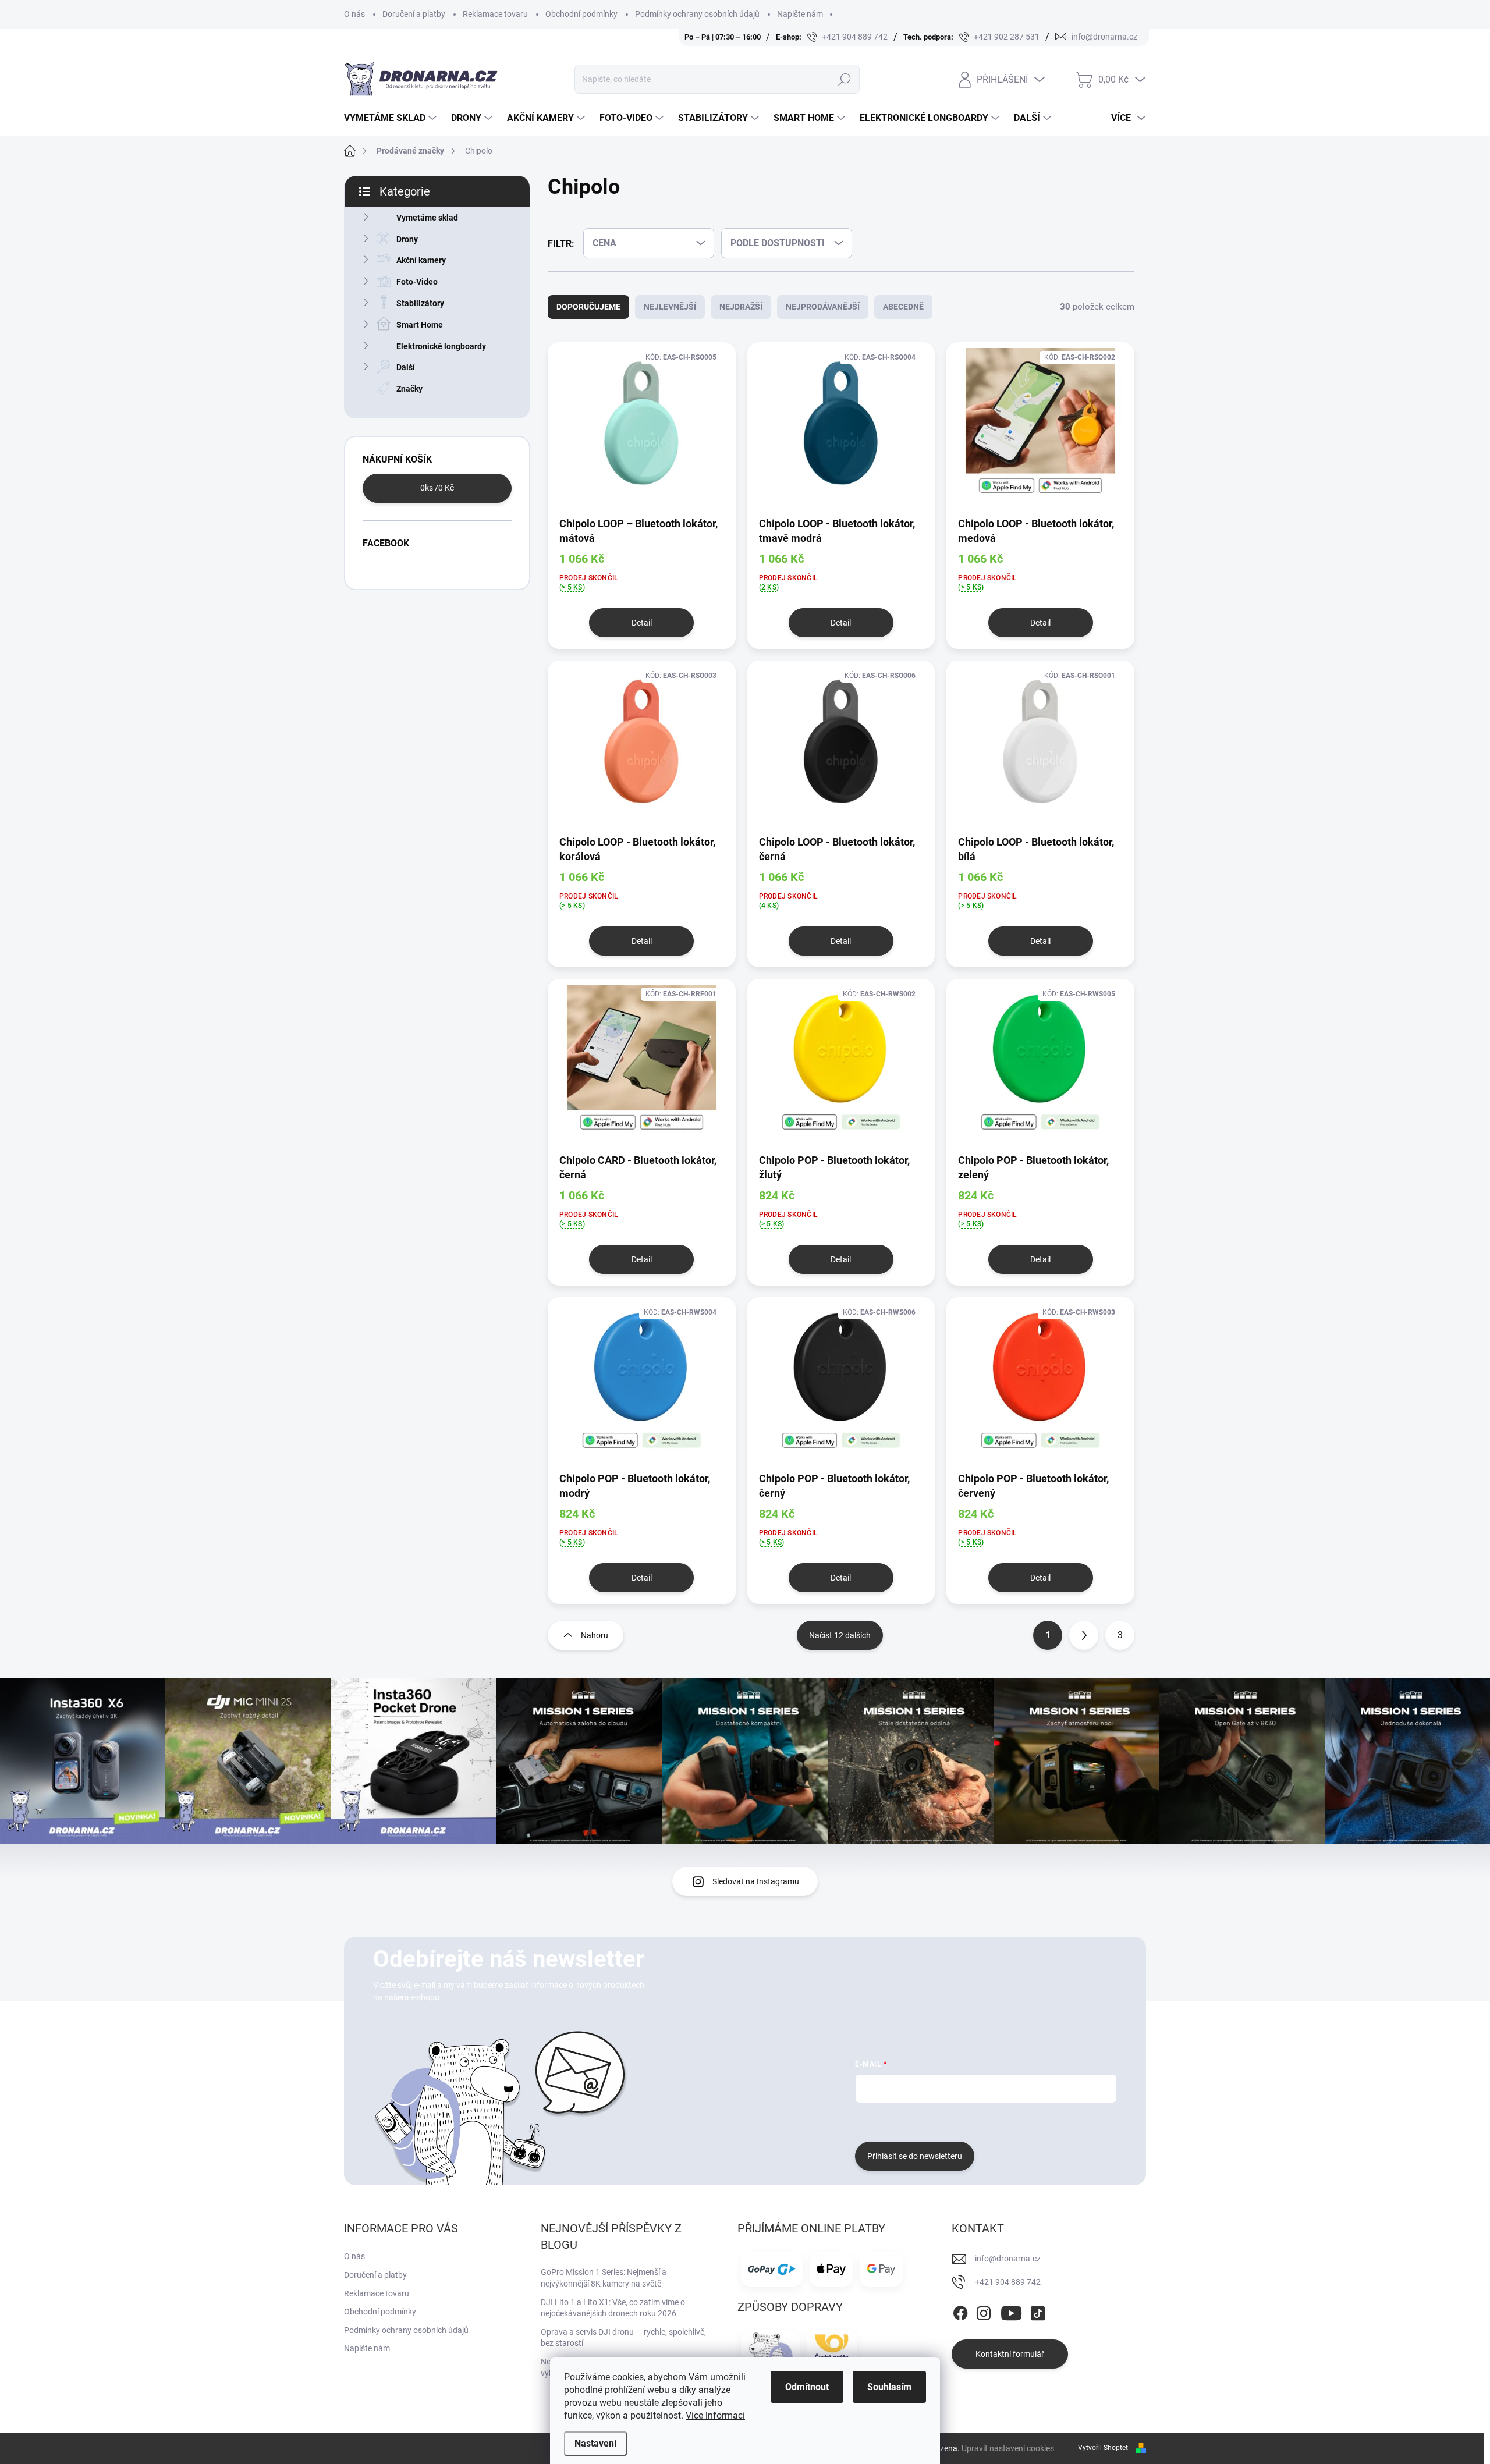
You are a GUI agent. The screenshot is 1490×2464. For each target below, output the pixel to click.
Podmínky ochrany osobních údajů (697, 14)
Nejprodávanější (823, 307)
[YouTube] (1011, 2312)
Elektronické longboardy (441, 346)
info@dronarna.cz (1008, 2259)
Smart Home (420, 325)
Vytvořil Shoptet (1103, 2448)
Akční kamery (421, 260)
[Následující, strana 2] (1084, 1635)
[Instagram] (984, 2312)
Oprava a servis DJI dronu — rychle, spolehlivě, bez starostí (623, 2338)
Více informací (715, 2415)
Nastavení (595, 2443)
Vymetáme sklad (427, 218)
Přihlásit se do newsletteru (915, 2156)
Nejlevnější (670, 307)
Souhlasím (889, 2387)
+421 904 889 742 (1008, 2282)
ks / (437, 488)
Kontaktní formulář (1010, 2354)
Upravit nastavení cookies (1008, 2448)
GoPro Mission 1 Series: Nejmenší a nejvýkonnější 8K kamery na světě (604, 2278)
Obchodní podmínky (581, 14)
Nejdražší (741, 307)
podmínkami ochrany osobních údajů (1029, 2121)
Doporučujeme (588, 307)
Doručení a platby (414, 14)
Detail (642, 623)
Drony (407, 239)
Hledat (844, 79)
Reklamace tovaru (495, 14)
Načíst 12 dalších (840, 1635)
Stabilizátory (420, 303)
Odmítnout (807, 2387)
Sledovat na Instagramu (756, 1881)
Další (406, 367)
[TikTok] (1038, 2312)
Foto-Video (417, 282)
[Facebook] (960, 2312)
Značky (409, 389)
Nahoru (595, 1635)
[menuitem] (392, 118)
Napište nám (800, 14)
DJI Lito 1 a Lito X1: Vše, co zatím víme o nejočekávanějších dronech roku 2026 (613, 2308)
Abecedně (903, 307)
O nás (354, 14)
